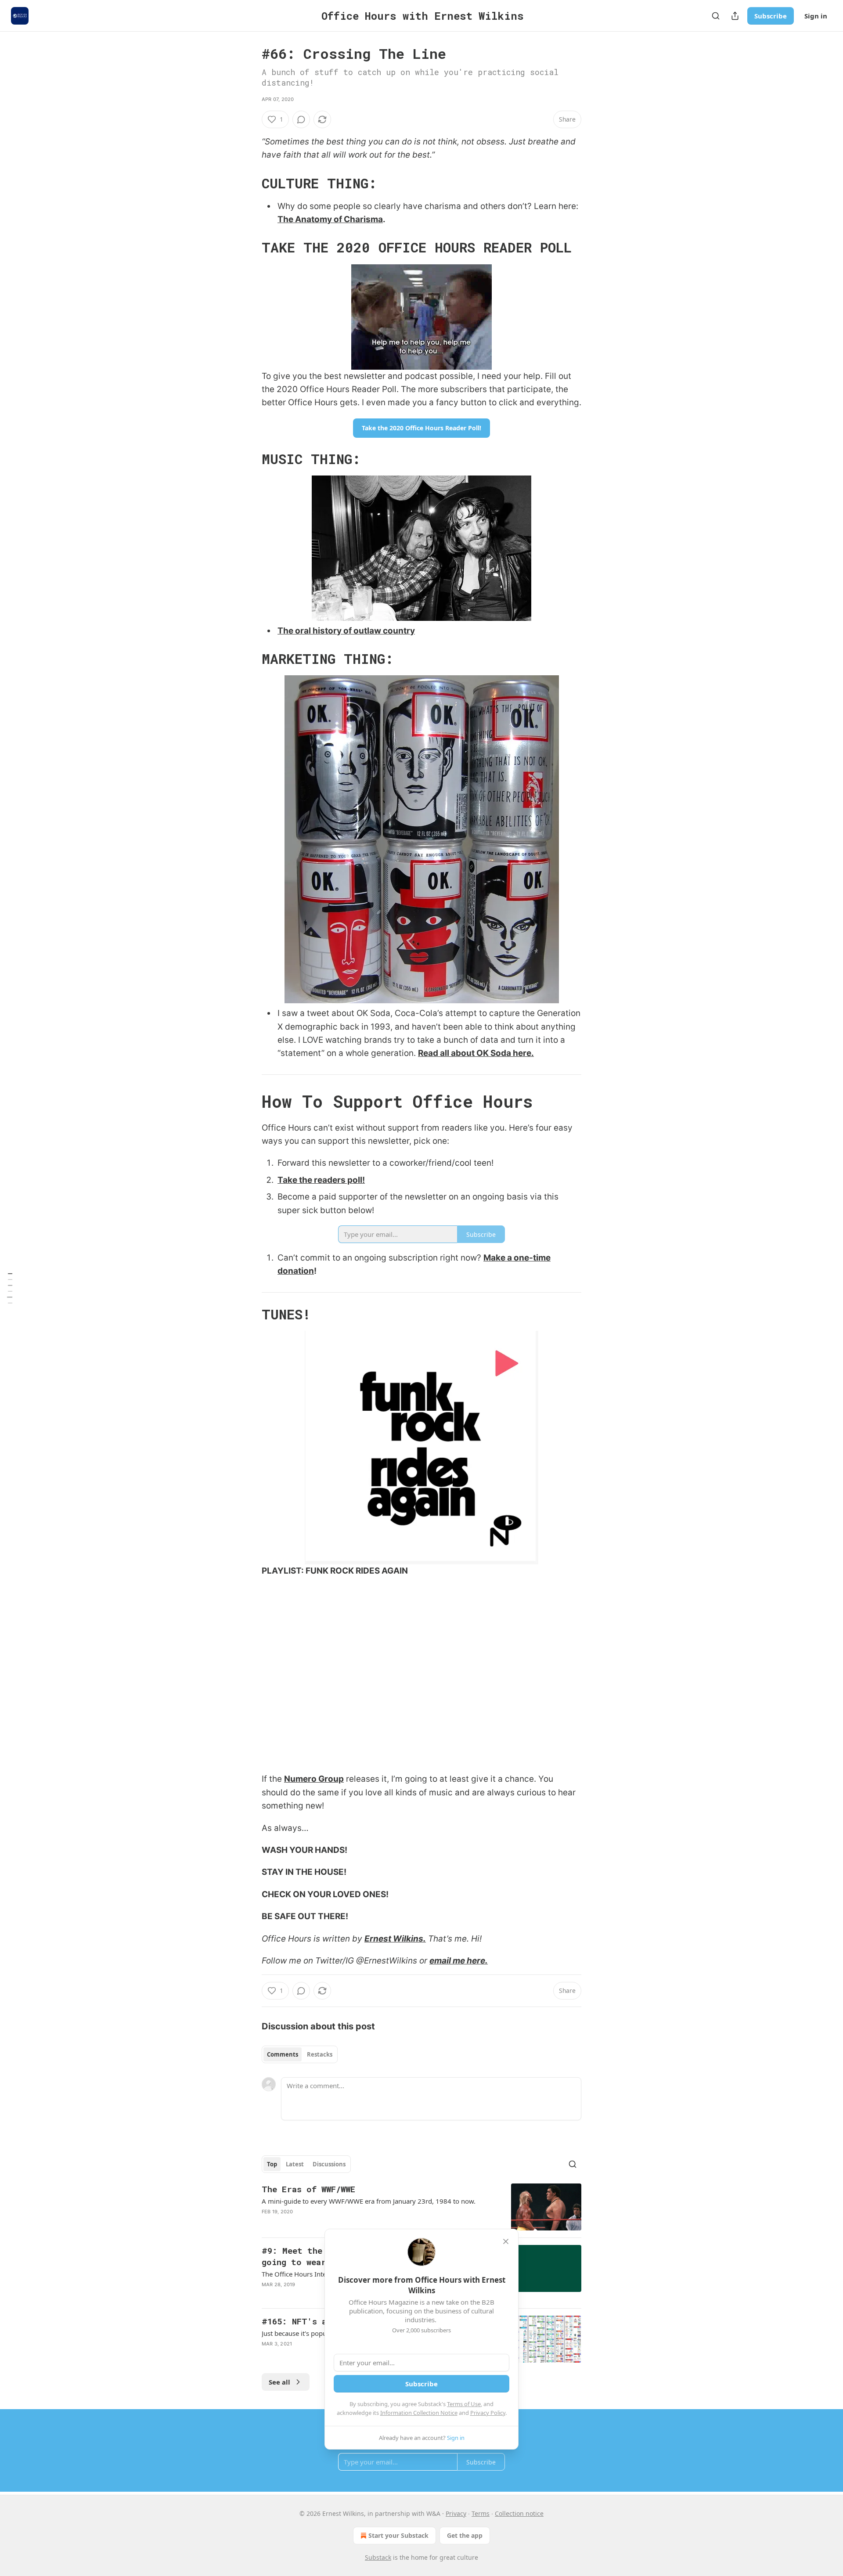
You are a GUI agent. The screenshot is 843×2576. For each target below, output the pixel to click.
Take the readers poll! (321, 1180)
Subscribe (771, 16)
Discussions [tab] (329, 2164)
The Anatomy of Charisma (330, 219)
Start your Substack (398, 2535)
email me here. (459, 1961)
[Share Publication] (735, 16)
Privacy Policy (488, 2413)
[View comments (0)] (301, 119)
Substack (378, 2557)
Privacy (456, 2513)
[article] (421, 2207)
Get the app (465, 2535)
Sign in (816, 16)
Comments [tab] (283, 2054)
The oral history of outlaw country (346, 631)
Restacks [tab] (320, 2054)
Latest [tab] (295, 2164)
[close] (506, 2241)
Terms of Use (464, 2404)
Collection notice (519, 2513)
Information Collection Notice (419, 2413)
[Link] (249, 184)
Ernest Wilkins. (395, 1939)
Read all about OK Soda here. (476, 1053)
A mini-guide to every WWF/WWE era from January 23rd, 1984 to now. (369, 2201)
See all (279, 2382)
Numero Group (314, 1779)
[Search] (716, 16)
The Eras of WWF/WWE (308, 2189)
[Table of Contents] (10, 1288)
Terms (481, 2513)
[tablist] (300, 2054)
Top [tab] (272, 2164)
